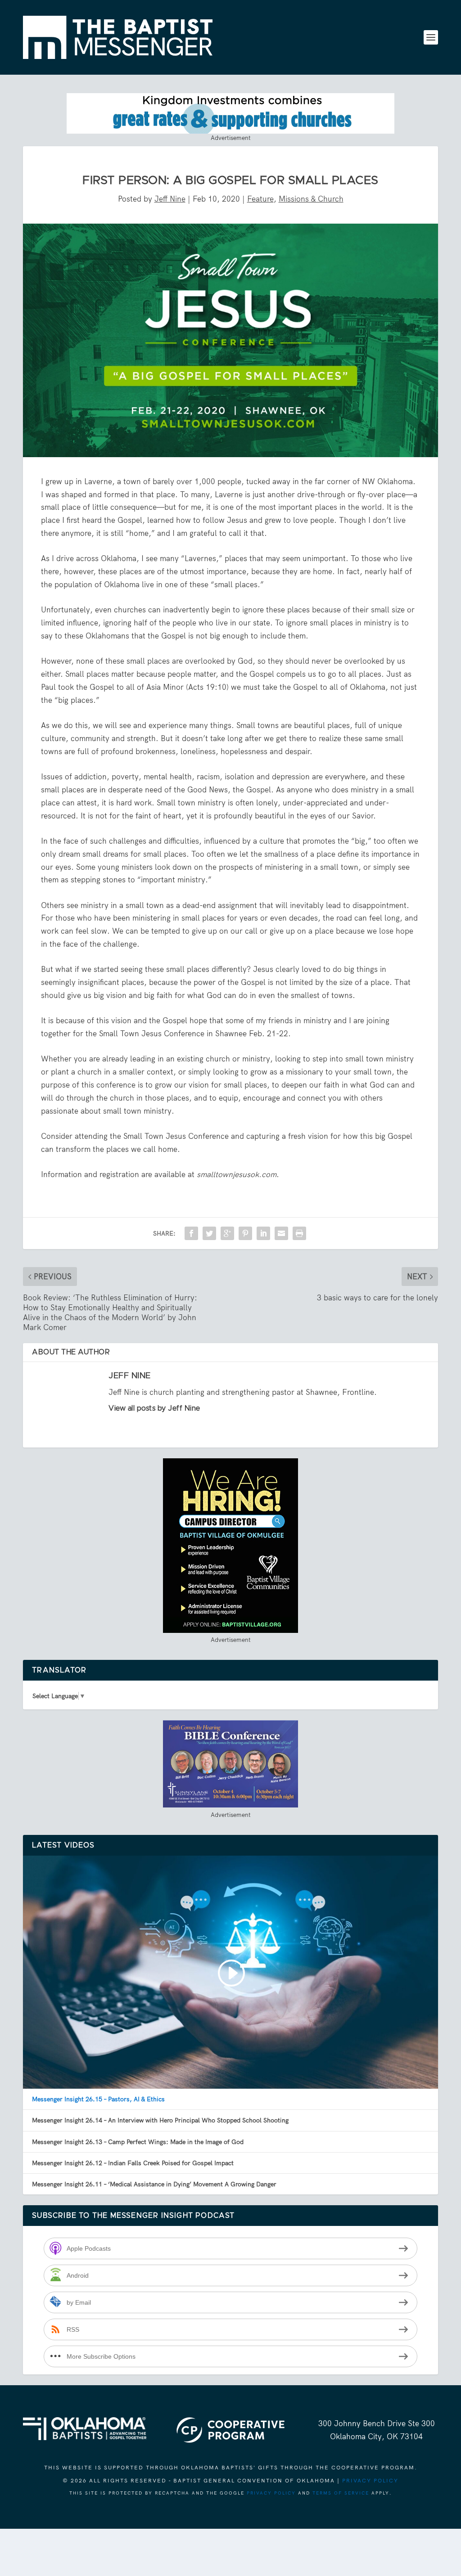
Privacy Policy (370, 2481)
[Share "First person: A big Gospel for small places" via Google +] (227, 1233)
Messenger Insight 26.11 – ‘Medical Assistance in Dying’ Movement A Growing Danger (154, 2184)
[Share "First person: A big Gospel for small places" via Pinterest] (245, 1233)
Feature (260, 199)
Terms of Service (341, 2493)
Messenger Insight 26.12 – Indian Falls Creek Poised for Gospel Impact (133, 2163)
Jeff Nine (170, 199)
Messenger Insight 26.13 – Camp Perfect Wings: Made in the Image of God (138, 2142)
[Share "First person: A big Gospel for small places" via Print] (299, 1233)
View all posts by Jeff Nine (154, 1408)
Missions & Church (311, 199)
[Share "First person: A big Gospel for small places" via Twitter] (209, 1233)
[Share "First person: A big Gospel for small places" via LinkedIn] (263, 1233)
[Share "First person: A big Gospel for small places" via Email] (281, 1233)
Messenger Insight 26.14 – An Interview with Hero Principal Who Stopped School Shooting (160, 2120)
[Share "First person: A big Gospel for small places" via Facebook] (191, 1233)
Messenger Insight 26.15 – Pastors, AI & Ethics (98, 2099)
